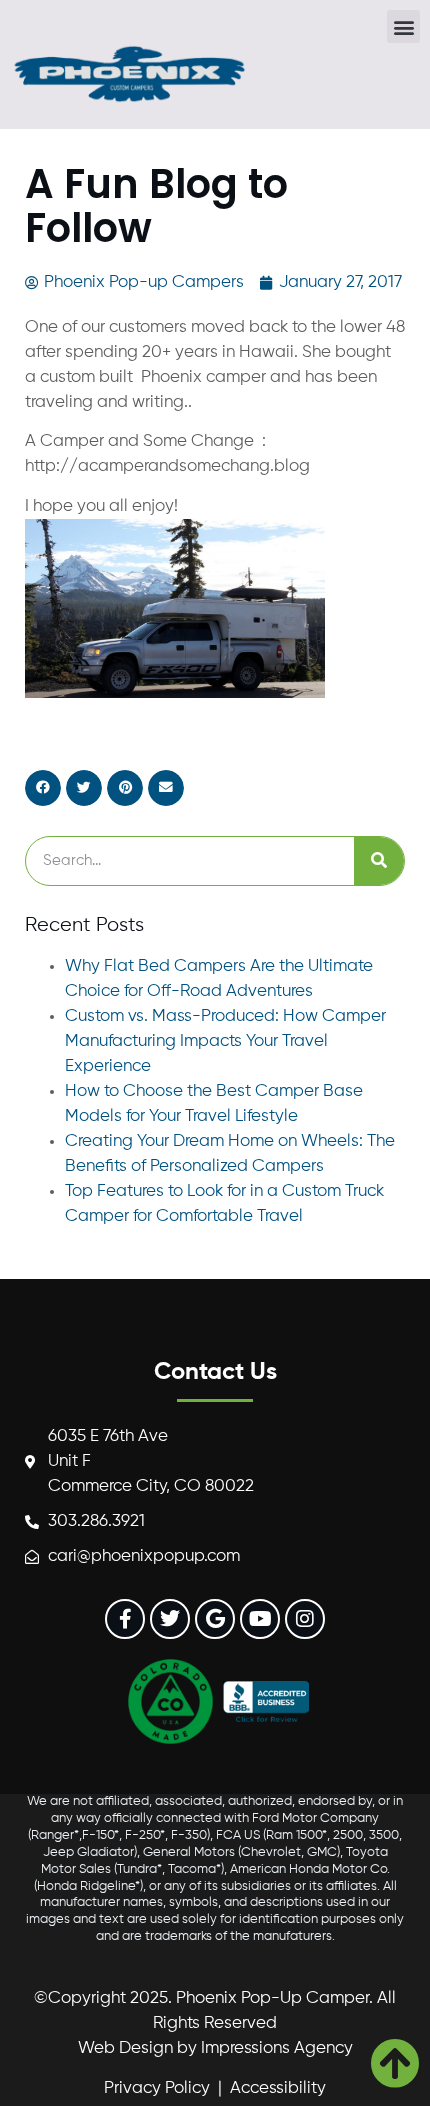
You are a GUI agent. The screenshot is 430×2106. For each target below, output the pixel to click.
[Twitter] (170, 1619)
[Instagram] (305, 1619)
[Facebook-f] (125, 1619)
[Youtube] (260, 1619)
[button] (403, 26)
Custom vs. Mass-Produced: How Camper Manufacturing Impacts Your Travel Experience (225, 1041)
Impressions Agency (277, 2048)
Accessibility (278, 2088)
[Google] (215, 1619)
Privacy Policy (157, 2088)
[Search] (379, 861)
